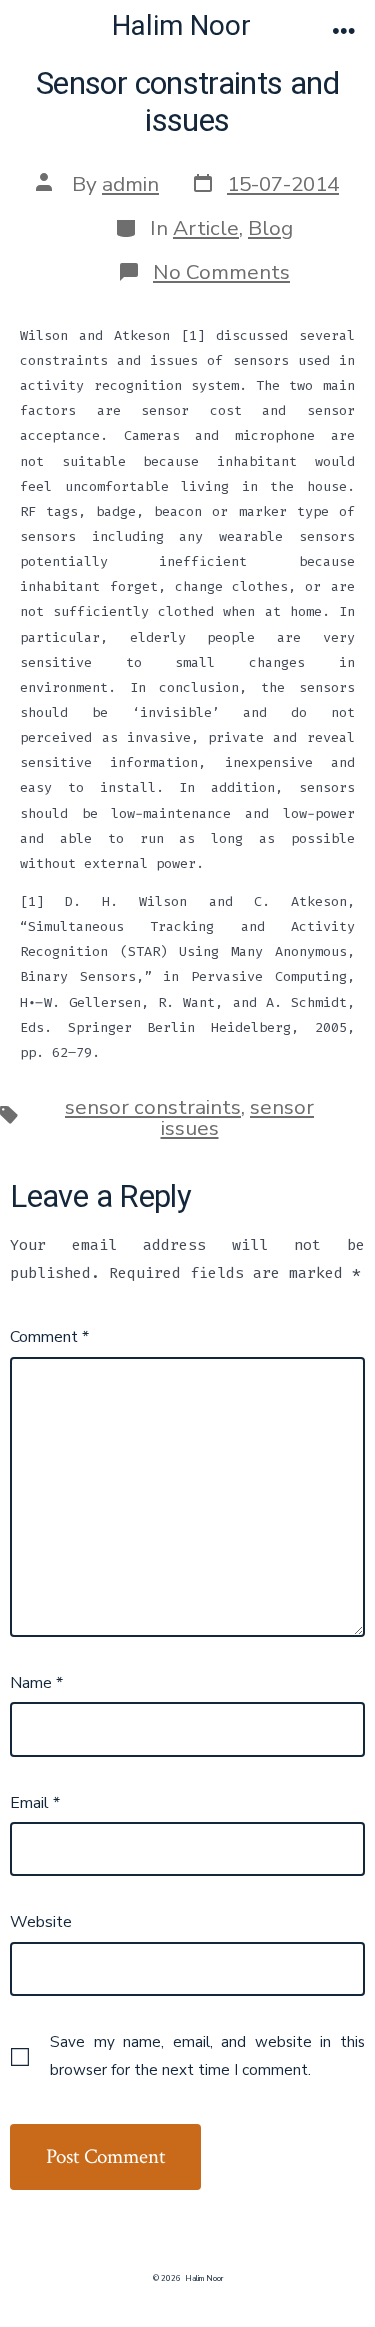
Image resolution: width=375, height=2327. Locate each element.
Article (206, 228)
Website (41, 1922)
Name (36, 1683)
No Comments (221, 272)
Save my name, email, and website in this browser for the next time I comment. (207, 2056)
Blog (270, 228)
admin (130, 184)
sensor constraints (153, 1107)
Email (35, 1803)
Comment (49, 1337)
